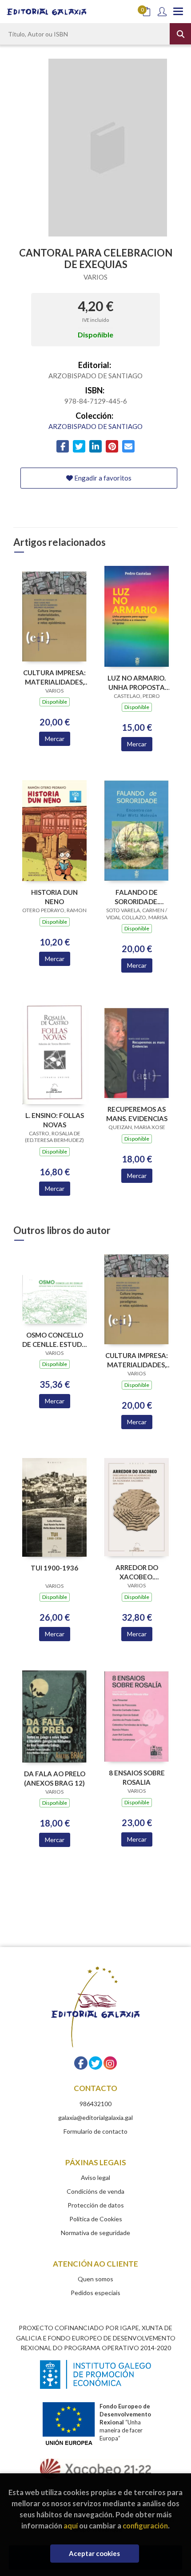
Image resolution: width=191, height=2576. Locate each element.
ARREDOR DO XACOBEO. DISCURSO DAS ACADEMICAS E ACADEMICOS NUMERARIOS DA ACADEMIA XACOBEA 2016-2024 (137, 1572)
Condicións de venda (95, 2191)
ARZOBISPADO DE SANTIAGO (95, 426)
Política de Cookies (96, 2219)
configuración (145, 2526)
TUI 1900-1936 (54, 1568)
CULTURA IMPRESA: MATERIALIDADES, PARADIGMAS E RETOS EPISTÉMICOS (54, 677)
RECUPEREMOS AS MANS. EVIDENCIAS (137, 1114)
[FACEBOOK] (81, 2063)
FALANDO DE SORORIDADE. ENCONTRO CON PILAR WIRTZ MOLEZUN (137, 897)
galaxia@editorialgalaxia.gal (95, 2117)
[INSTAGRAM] (110, 2063)
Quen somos (95, 2279)
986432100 (95, 2104)
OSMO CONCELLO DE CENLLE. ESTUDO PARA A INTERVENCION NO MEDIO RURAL (55, 1340)
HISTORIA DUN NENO (54, 897)
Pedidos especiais (95, 2293)
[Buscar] (180, 34)
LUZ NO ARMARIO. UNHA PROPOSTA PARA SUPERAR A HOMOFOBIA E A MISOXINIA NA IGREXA (137, 683)
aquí (71, 2526)
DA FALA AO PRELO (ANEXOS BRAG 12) (55, 1778)
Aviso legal (95, 2177)
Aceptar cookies (94, 2553)
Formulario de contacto (95, 2131)
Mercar (55, 739)
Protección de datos (96, 2205)
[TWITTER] (95, 2063)
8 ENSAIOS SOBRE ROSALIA (137, 1777)
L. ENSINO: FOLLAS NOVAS (55, 1120)
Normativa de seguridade (95, 2233)
